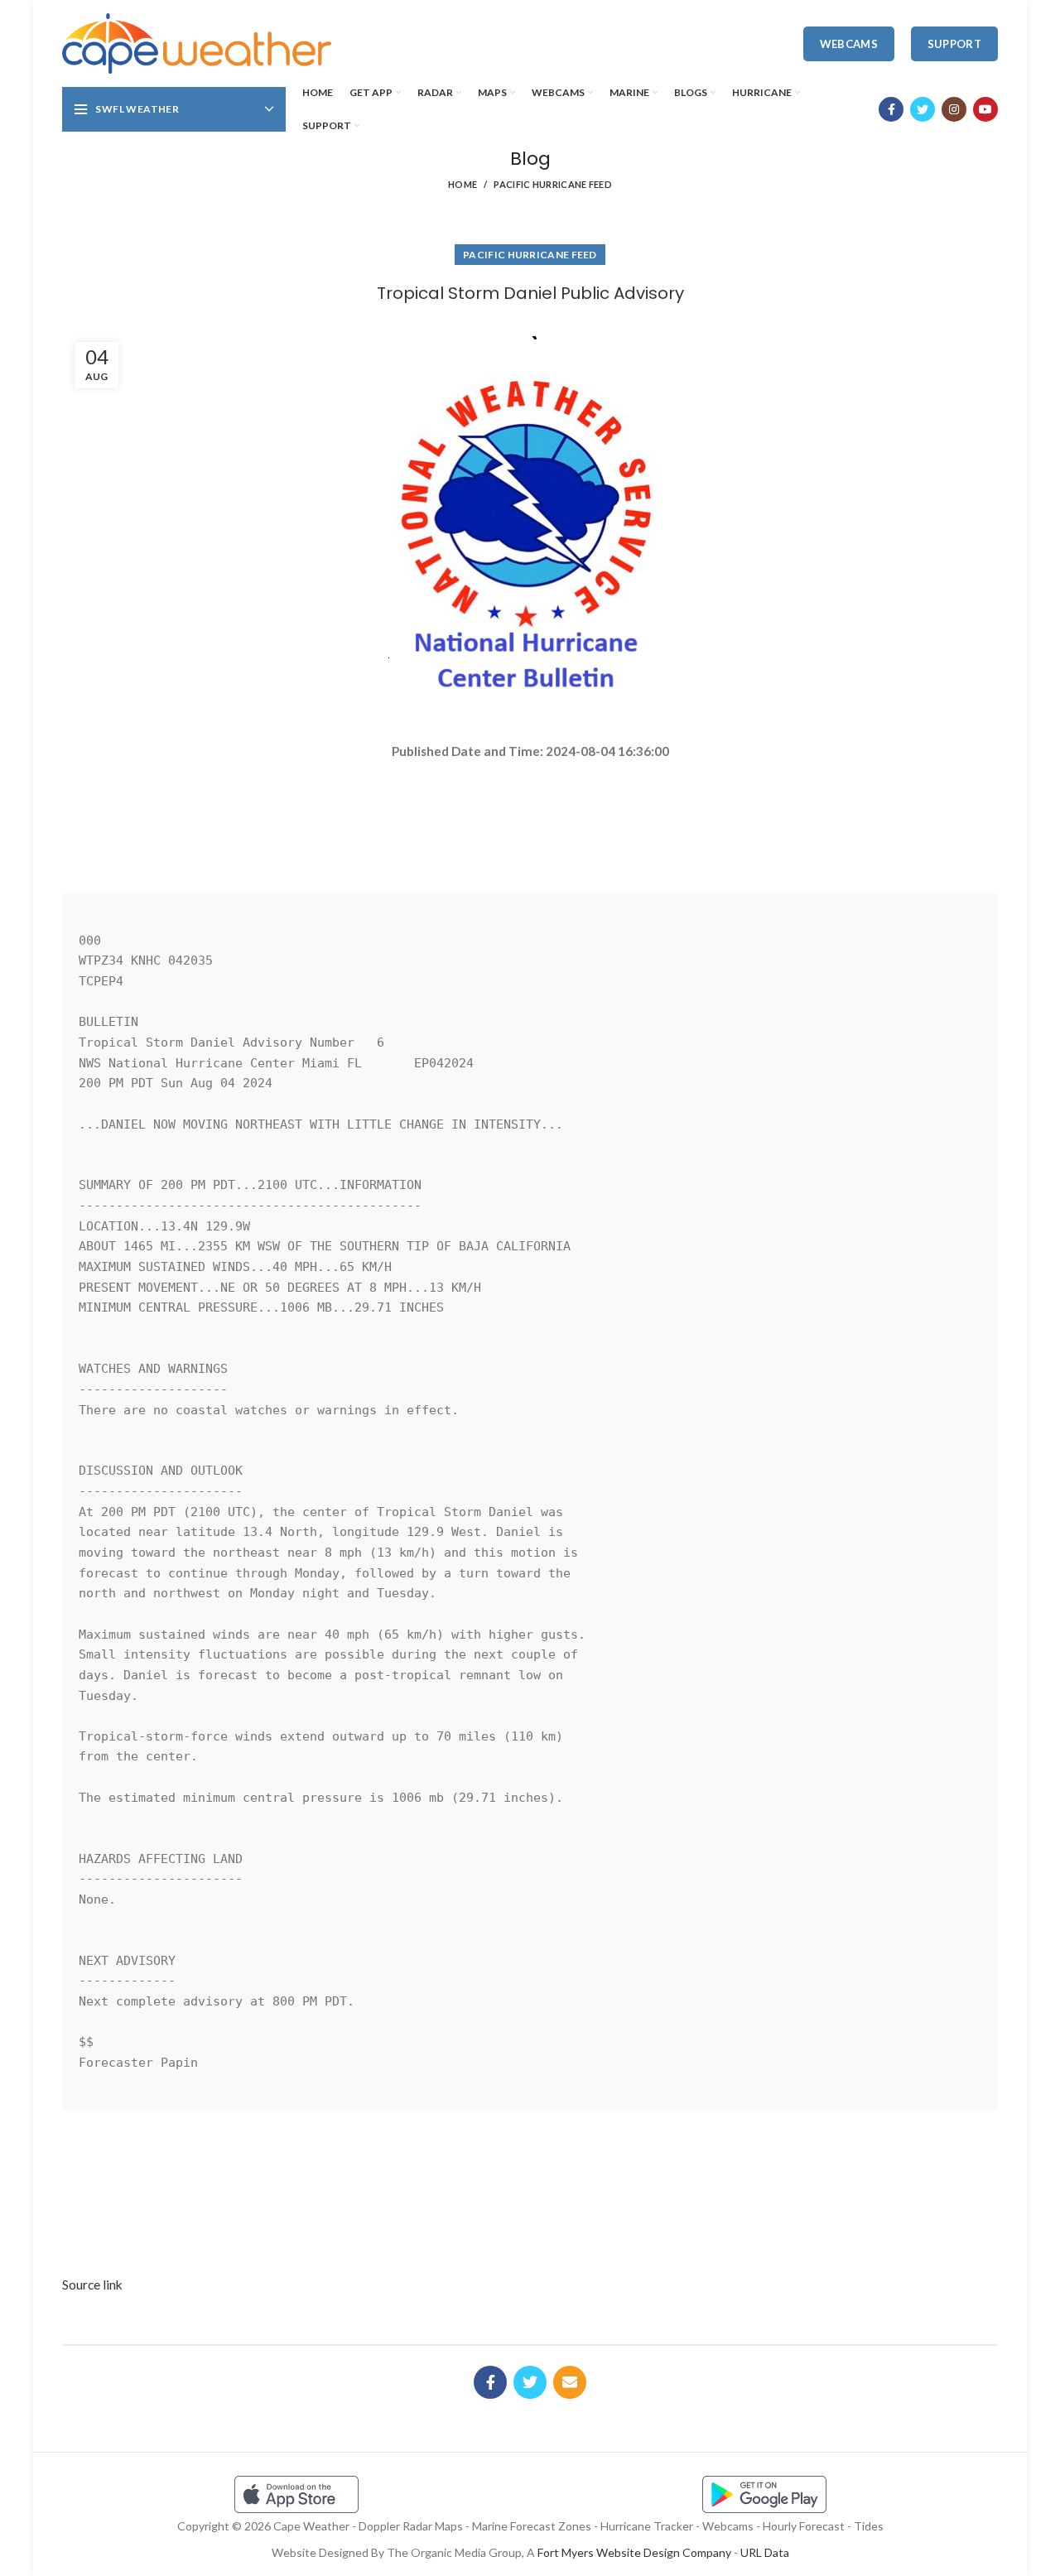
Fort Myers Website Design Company (634, 2552)
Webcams (849, 44)
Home (463, 184)
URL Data (765, 2552)
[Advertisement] (530, 820)
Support (954, 44)
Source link (92, 2285)
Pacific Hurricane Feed (553, 184)
